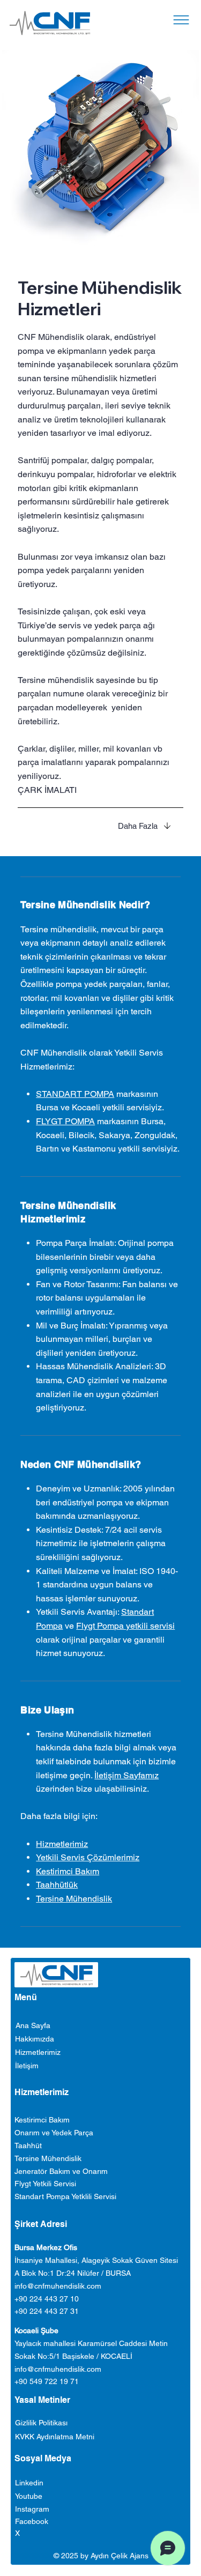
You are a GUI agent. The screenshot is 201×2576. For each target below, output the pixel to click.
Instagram (32, 2509)
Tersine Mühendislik (74, 1899)
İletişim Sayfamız (126, 1775)
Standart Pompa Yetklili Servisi (65, 2196)
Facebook (32, 2521)
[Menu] (181, 20)
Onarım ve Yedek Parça (54, 2133)
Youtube (29, 2496)
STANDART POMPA (75, 1094)
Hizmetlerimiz (62, 1844)
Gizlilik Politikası (41, 2423)
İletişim (27, 2066)
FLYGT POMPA (65, 1121)
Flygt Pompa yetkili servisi (125, 1626)
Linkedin (29, 2483)
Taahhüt (28, 2146)
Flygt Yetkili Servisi (45, 2184)
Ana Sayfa (33, 2025)
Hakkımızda (35, 2039)
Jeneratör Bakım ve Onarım (61, 2171)
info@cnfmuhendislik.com (58, 2286)
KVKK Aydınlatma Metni (55, 2437)
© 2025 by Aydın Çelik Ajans (101, 2556)
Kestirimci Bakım (68, 1871)
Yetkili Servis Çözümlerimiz (88, 1857)
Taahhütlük (57, 1885)
